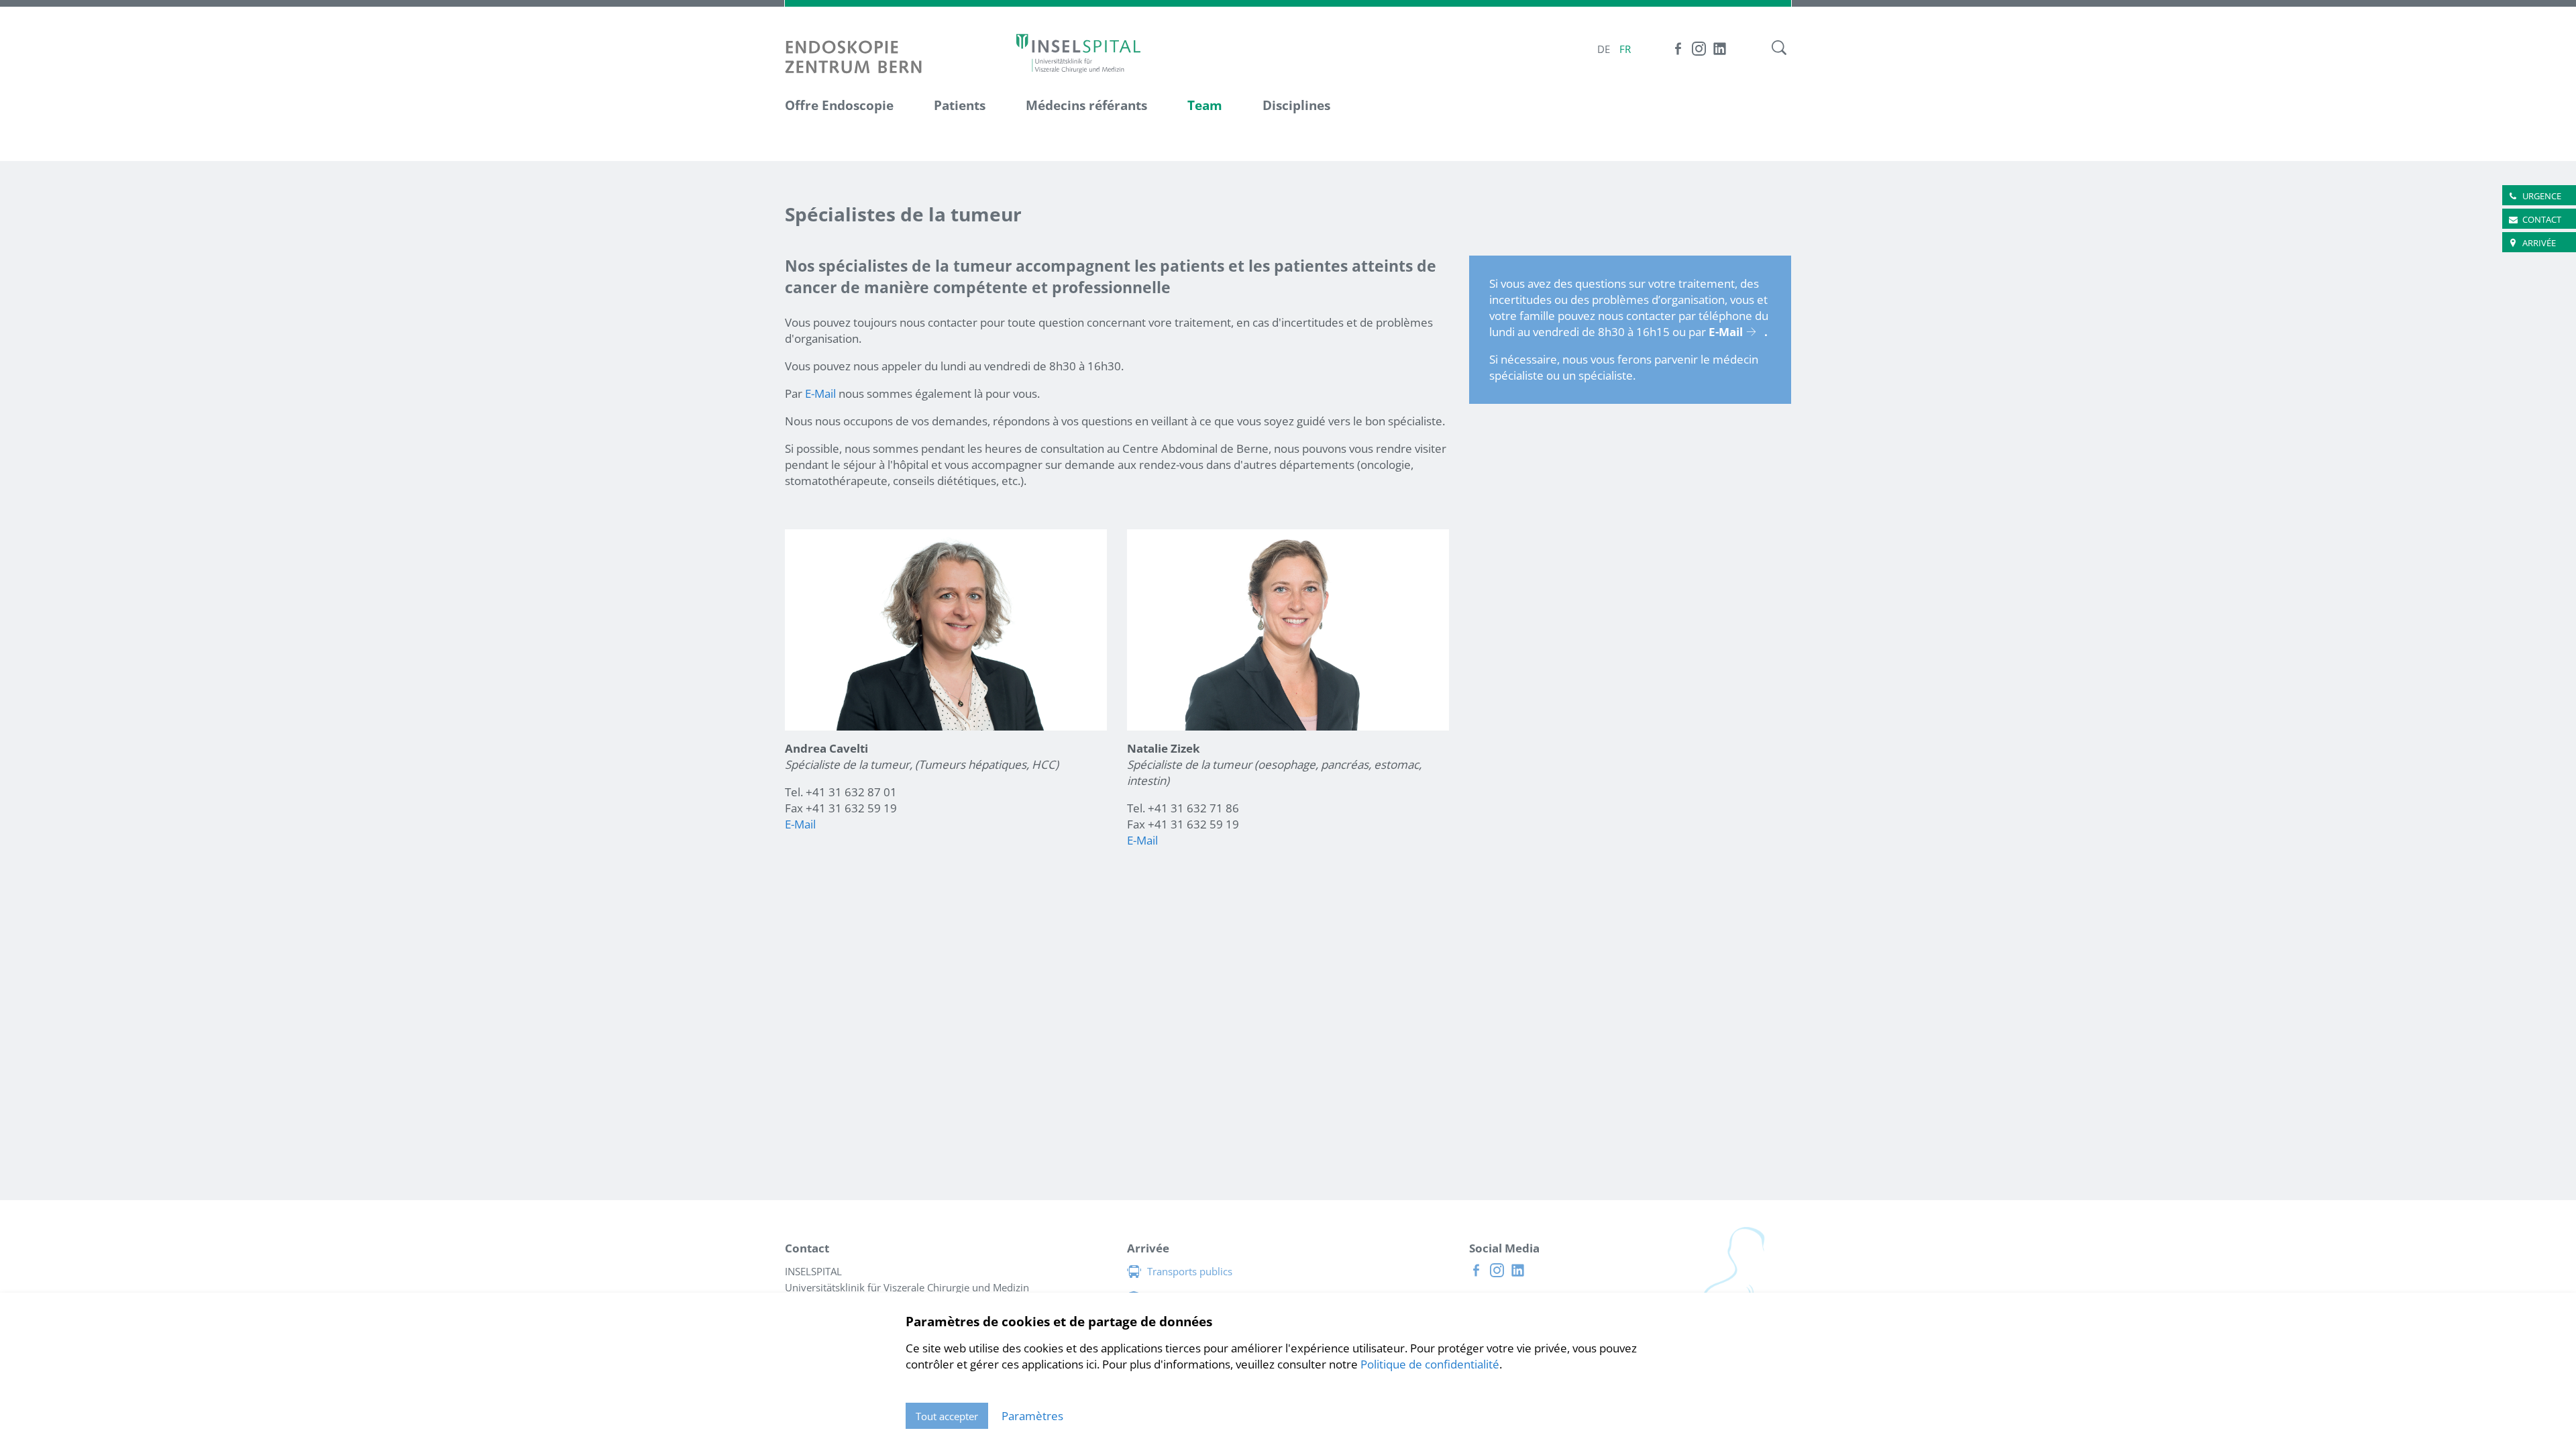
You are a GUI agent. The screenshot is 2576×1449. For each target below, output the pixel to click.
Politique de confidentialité (1430, 1364)
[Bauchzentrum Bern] (1078, 53)
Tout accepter (947, 1416)
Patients (960, 105)
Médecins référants (1086, 105)
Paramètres (1032, 1416)
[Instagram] (1699, 49)
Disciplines (1296, 105)
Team (1205, 105)
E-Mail (820, 393)
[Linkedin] (1720, 49)
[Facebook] (1678, 49)
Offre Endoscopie (839, 105)
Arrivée (2539, 243)
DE (1604, 49)
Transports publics (1190, 1271)
